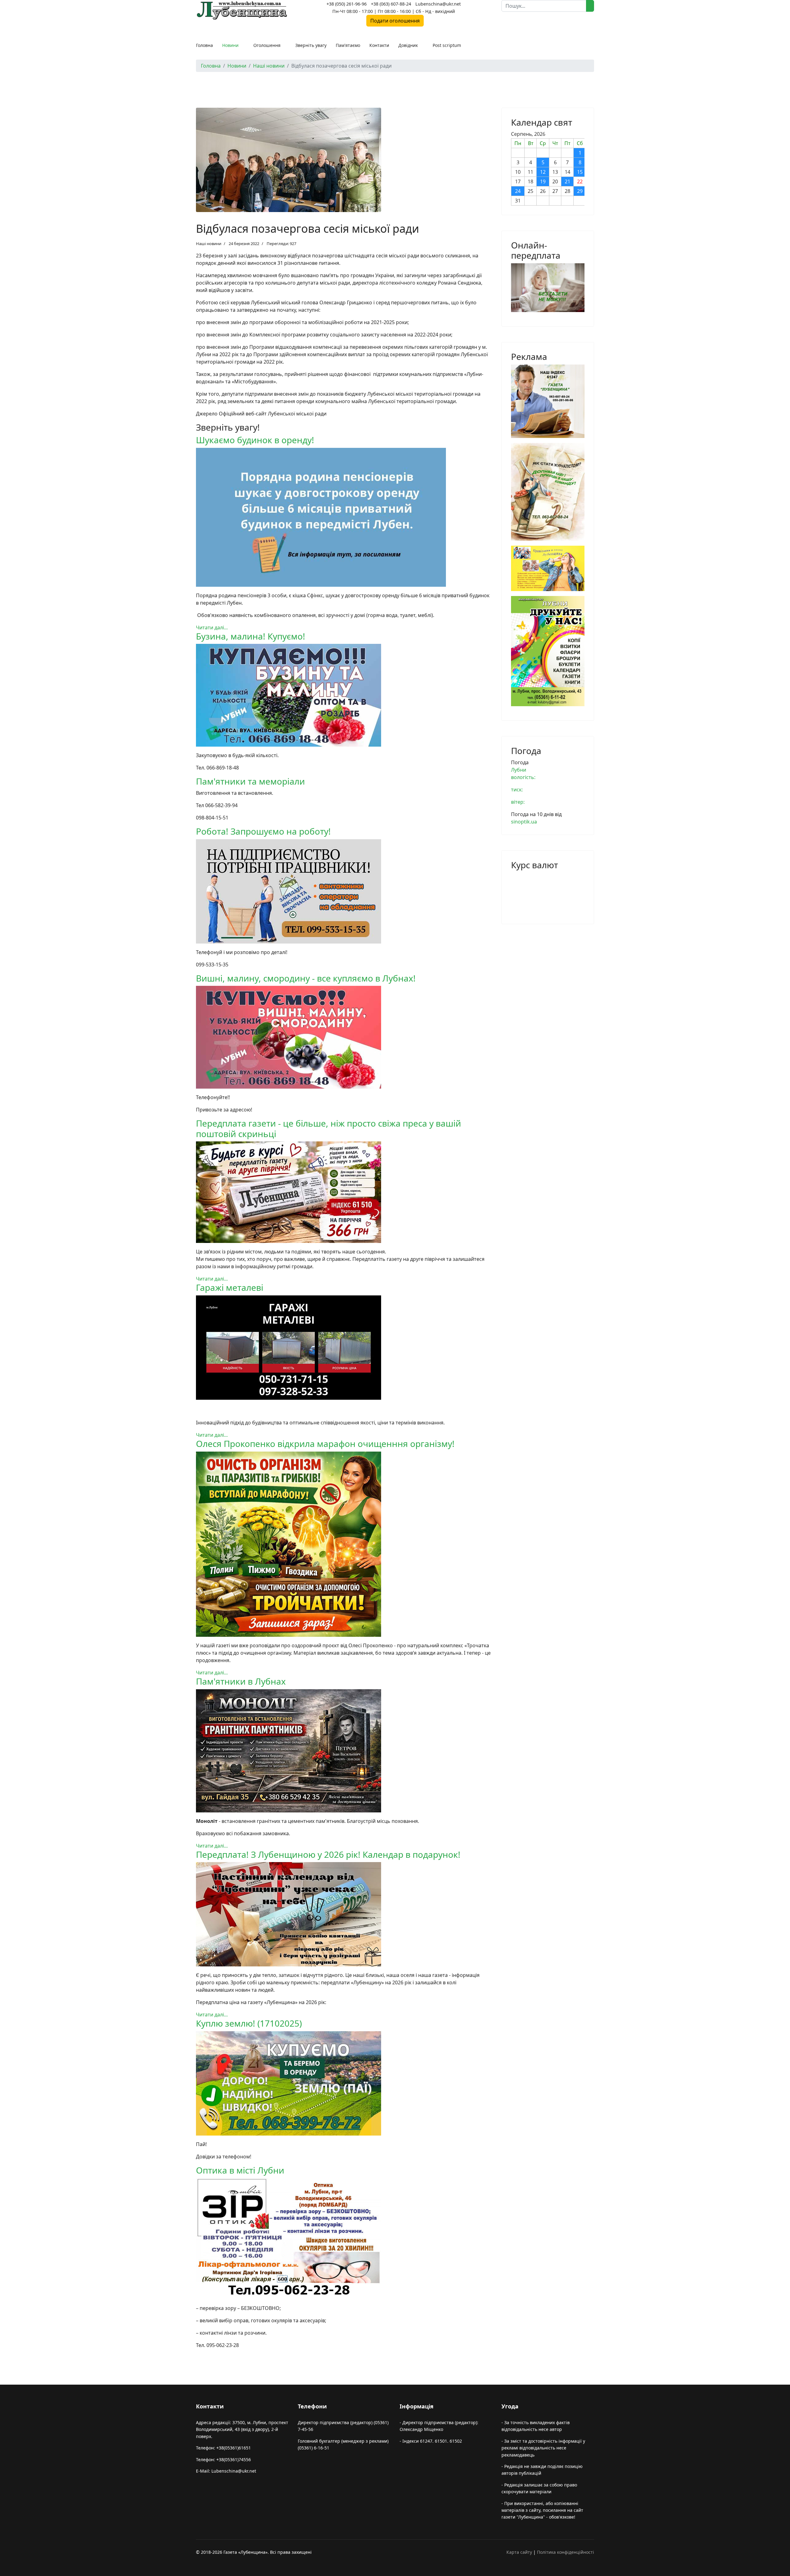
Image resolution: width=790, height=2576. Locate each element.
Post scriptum (447, 45)
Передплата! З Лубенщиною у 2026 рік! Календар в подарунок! (328, 1854)
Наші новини (209, 244)
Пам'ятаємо (348, 45)
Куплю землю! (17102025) (249, 2023)
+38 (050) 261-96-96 (347, 4)
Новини (230, 45)
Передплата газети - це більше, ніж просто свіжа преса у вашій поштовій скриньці (328, 1128)
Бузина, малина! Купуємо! (251, 636)
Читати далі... (212, 627)
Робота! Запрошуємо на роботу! (263, 831)
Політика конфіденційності (565, 2552)
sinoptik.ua (524, 822)
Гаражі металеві (230, 1287)
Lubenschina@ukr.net (438, 4)
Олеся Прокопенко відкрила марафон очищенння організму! (325, 1444)
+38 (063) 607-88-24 (391, 4)
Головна (204, 45)
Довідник (408, 45)
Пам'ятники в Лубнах (241, 1681)
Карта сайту (519, 2552)
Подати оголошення (395, 21)
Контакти (379, 45)
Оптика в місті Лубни (240, 2170)
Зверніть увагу (311, 45)
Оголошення (267, 45)
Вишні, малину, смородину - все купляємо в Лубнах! (306, 978)
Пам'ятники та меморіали (250, 781)
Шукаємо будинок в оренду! (255, 440)
